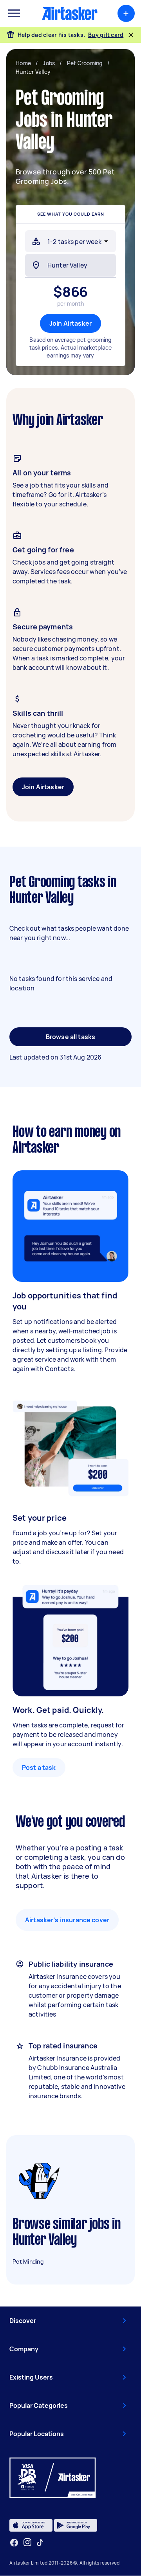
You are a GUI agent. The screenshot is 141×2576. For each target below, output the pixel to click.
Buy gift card (106, 35)
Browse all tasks (70, 1037)
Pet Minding (28, 2262)
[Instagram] (28, 2542)
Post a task (39, 1767)
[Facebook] (14, 2543)
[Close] (131, 35)
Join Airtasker (70, 323)
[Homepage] (70, 13)
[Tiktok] (40, 2543)
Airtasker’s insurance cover (67, 1920)
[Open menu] (14, 13)
